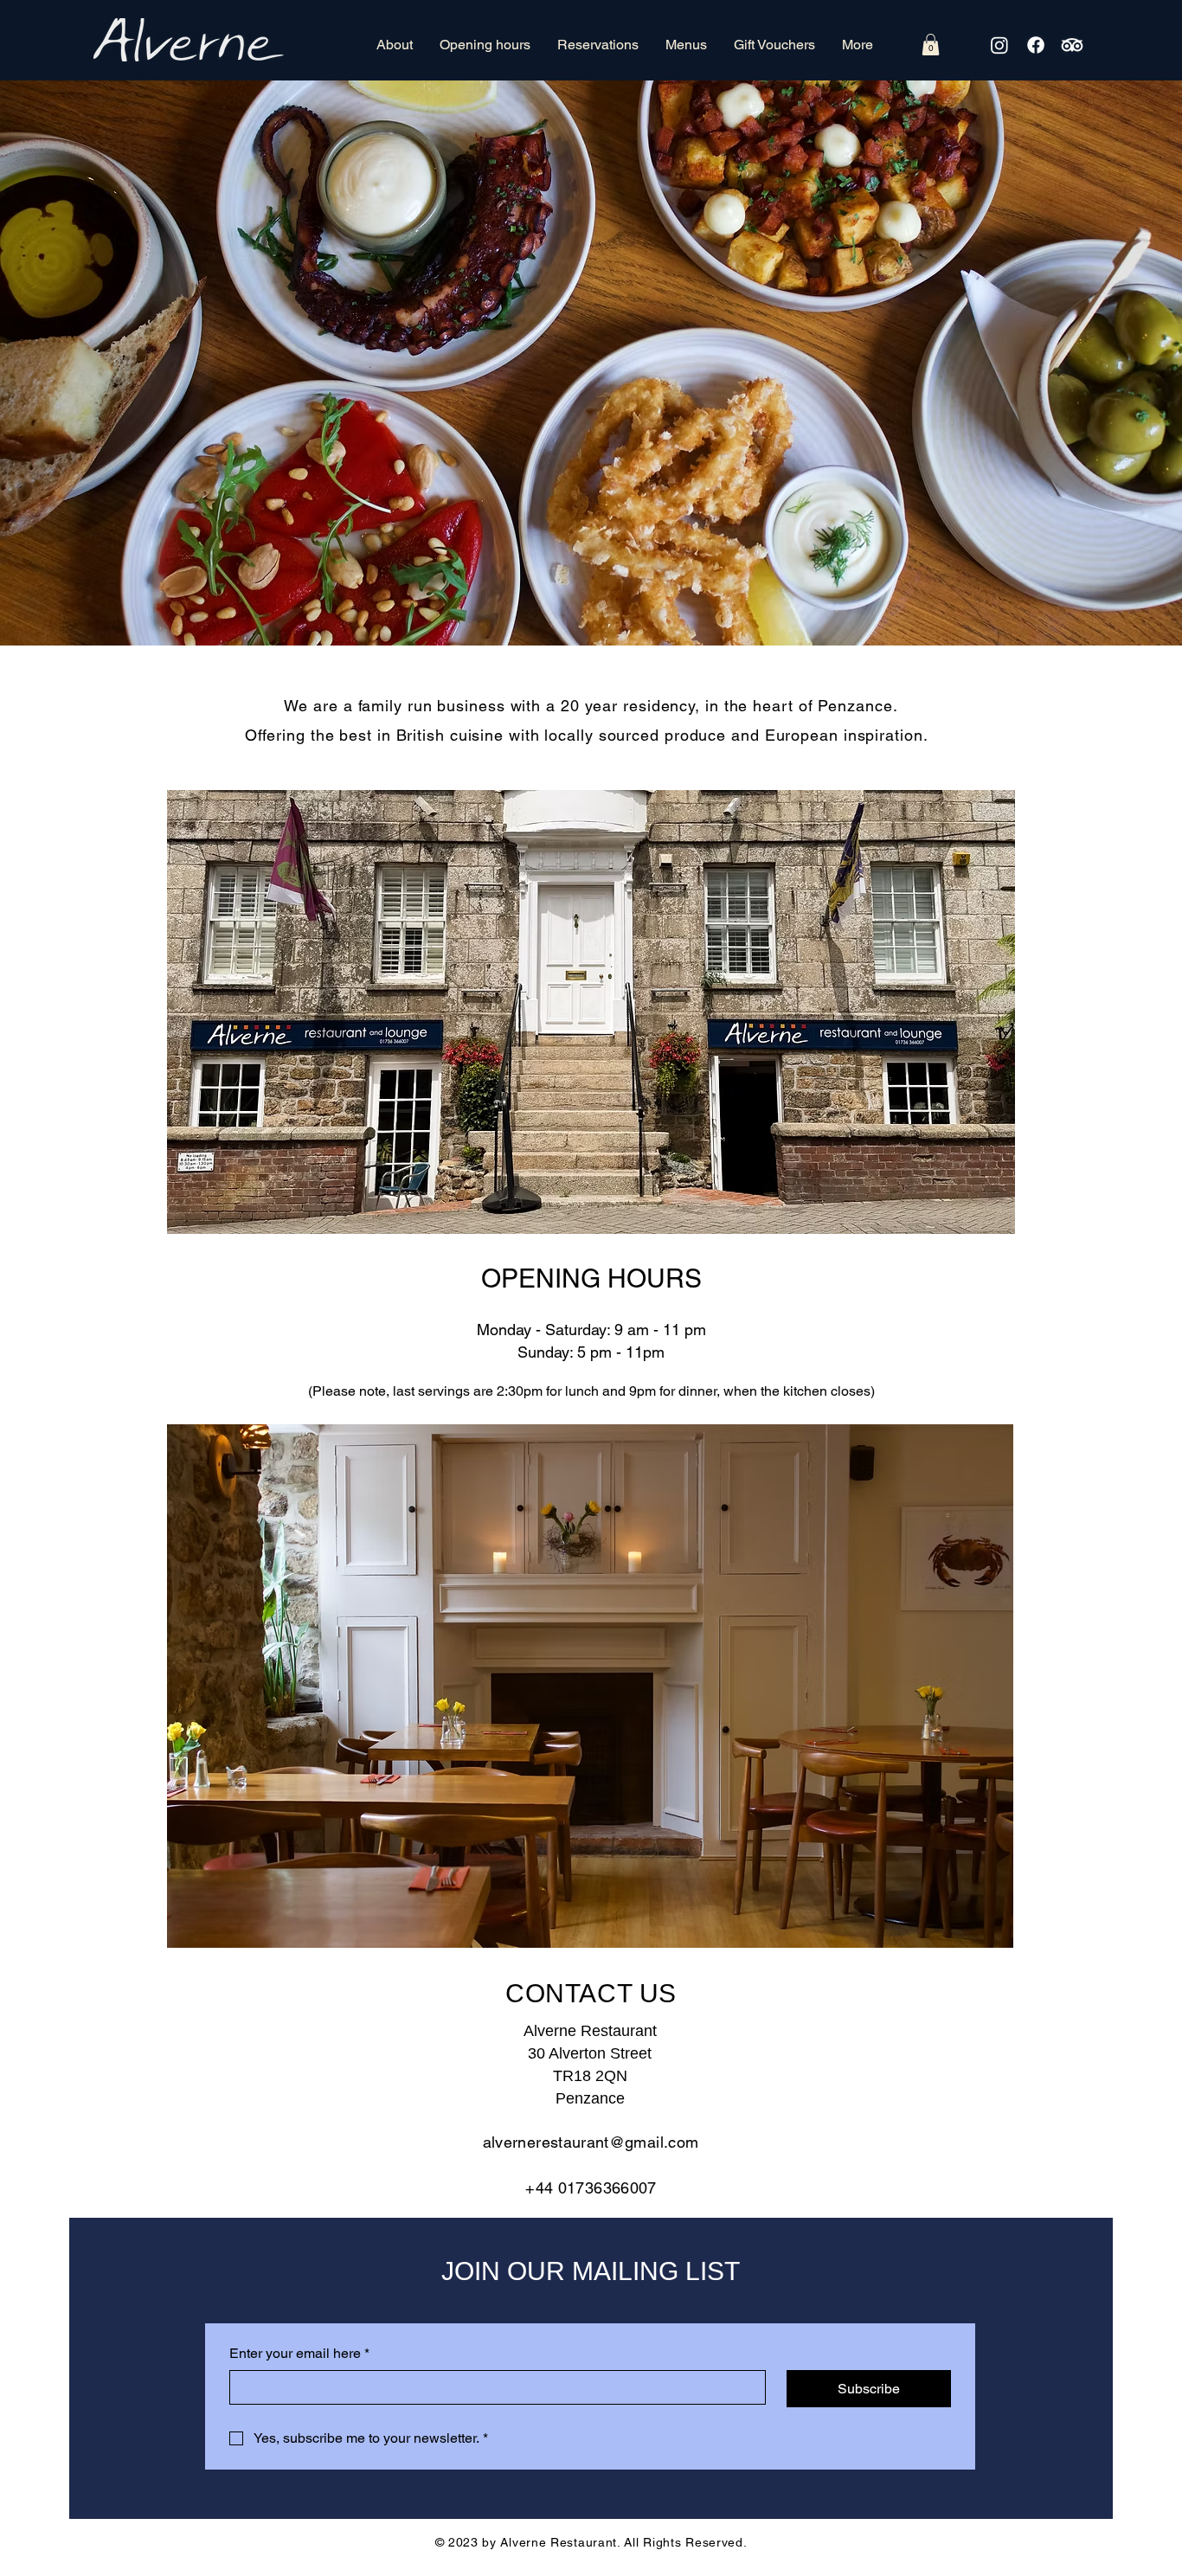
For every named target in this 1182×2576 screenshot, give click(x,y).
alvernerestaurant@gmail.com (591, 2142)
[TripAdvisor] (1072, 45)
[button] (931, 45)
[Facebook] (1036, 45)
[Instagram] (999, 45)
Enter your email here (299, 2353)
